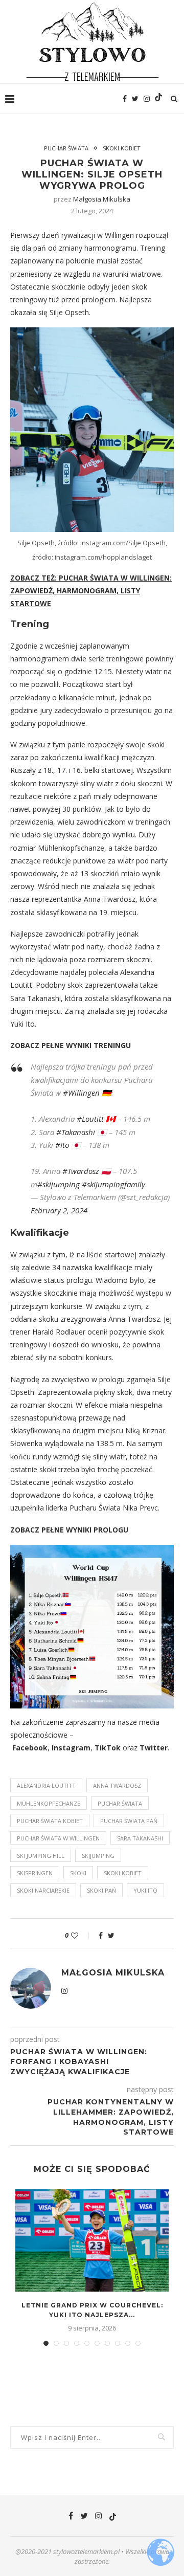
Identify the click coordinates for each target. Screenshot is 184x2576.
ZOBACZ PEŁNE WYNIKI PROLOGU (69, 1530)
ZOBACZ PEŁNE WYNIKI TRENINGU (71, 1045)
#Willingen (81, 1093)
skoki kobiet (123, 1873)
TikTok (108, 1748)
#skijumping (59, 1184)
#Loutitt (90, 1119)
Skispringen (35, 1873)
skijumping (98, 1856)
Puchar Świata (66, 148)
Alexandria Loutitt (46, 1785)
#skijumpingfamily (113, 1184)
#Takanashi (76, 1132)
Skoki (78, 1873)
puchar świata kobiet (50, 1821)
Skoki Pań (101, 1890)
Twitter (154, 1748)
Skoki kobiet (122, 148)
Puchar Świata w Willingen (58, 1838)
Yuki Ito (145, 1890)
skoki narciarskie (43, 1890)
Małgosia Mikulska (102, 199)
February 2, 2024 (59, 1210)
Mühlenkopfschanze (49, 1803)
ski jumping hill (41, 1856)
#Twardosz (81, 1171)
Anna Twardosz (117, 1785)
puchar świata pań (129, 1821)
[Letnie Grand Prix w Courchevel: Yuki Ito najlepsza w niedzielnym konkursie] (92, 2240)
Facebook (30, 1748)
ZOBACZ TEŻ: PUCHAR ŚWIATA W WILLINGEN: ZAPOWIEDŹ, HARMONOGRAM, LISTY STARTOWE (91, 591)
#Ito (62, 1145)
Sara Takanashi (140, 1838)
